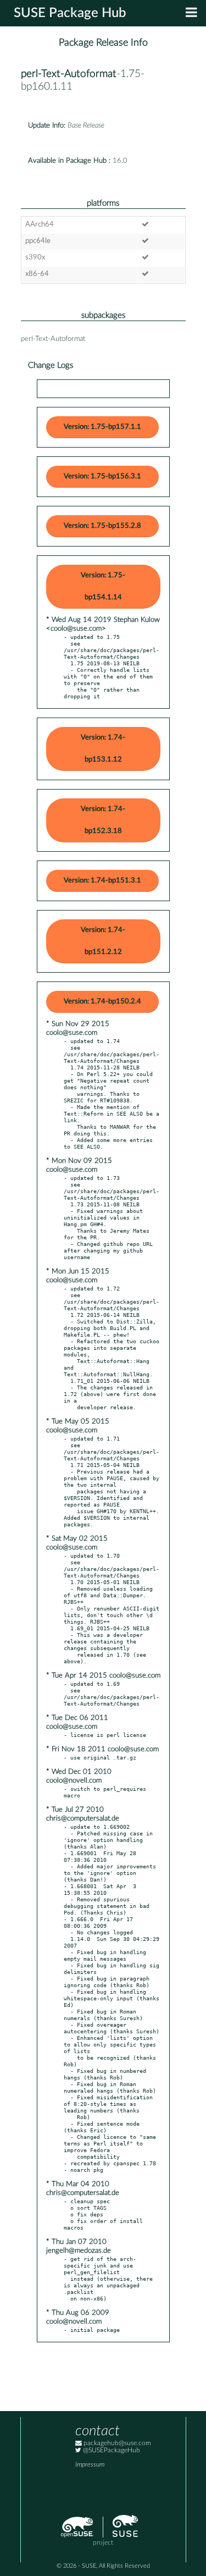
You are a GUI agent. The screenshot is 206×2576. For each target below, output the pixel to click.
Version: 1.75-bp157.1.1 (102, 427)
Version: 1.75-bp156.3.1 (102, 476)
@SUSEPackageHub (111, 2450)
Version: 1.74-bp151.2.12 (103, 941)
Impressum (90, 2465)
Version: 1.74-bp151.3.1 (102, 881)
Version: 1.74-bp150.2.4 (102, 1002)
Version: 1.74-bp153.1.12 (103, 749)
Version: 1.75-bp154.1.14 (103, 586)
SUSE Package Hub (70, 13)
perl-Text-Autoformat (69, 74)
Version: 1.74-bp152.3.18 (103, 820)
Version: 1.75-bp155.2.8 (102, 526)
